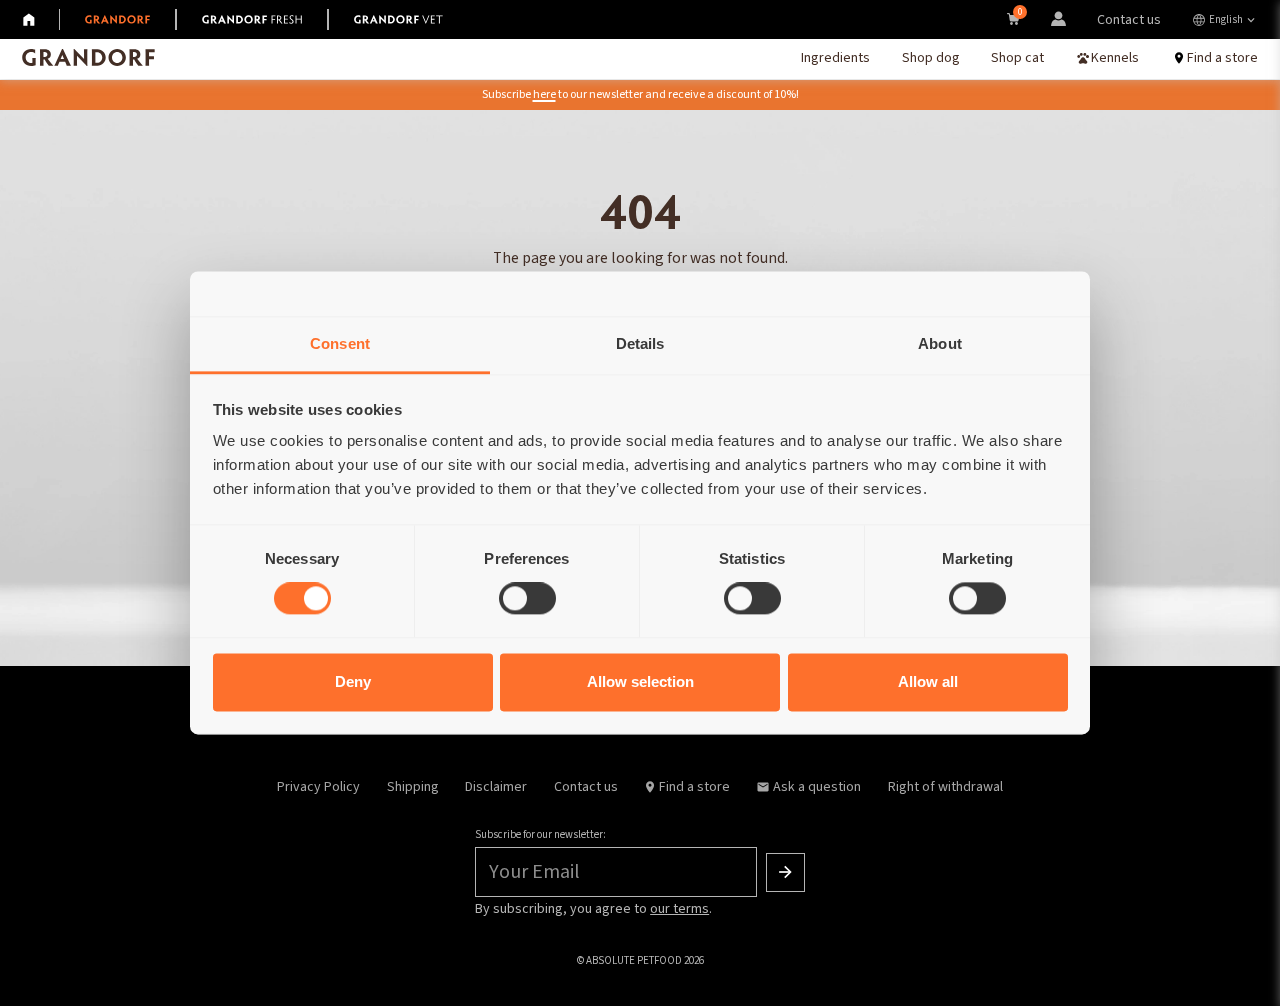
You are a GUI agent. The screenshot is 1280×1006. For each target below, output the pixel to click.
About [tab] (940, 343)
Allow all (928, 681)
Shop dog (931, 58)
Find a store (694, 787)
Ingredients (835, 58)
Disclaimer (496, 787)
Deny (353, 681)
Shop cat (1017, 58)
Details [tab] (640, 343)
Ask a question (817, 787)
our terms (679, 909)
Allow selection (640, 681)
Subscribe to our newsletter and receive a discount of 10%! (640, 95)
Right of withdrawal (945, 787)
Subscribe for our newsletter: (540, 834)
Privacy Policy (318, 787)
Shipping (413, 787)
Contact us (1129, 20)
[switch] (527, 599)
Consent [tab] (340, 343)
